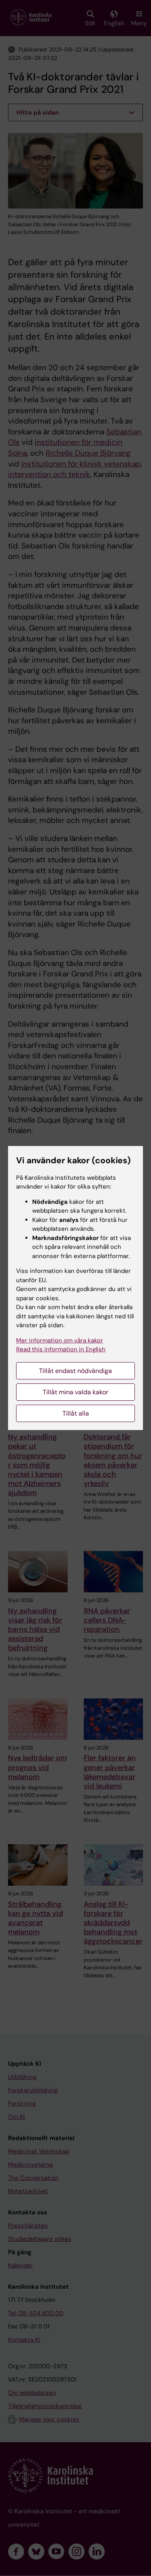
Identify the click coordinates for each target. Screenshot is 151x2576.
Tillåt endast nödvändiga (75, 1371)
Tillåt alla (76, 1413)
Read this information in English (61, 1349)
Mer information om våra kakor (60, 1340)
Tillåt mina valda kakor (75, 1392)
